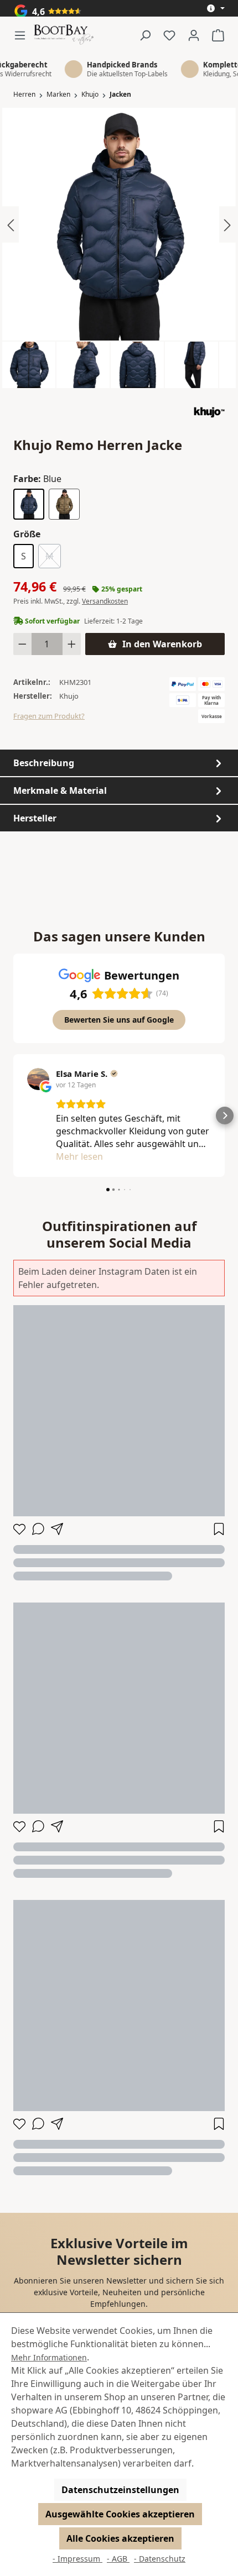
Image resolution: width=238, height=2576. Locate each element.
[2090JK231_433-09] (119, 224)
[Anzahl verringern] (22, 644)
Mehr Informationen (49, 2357)
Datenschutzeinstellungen (120, 2490)
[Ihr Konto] (194, 35)
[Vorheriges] (11, 224)
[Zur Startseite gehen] (64, 35)
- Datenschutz (160, 2559)
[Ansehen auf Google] (38, 1079)
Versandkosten (105, 601)
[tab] (119, 763)
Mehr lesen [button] (79, 1156)
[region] (119, 248)
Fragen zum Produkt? (49, 716)
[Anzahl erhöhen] (72, 644)
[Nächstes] (227, 224)
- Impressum (77, 2559)
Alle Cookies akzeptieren (120, 2538)
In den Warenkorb (162, 644)
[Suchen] (145, 35)
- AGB (118, 2559)
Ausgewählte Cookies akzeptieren (120, 2514)
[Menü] (23, 35)
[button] (13, 1116)
